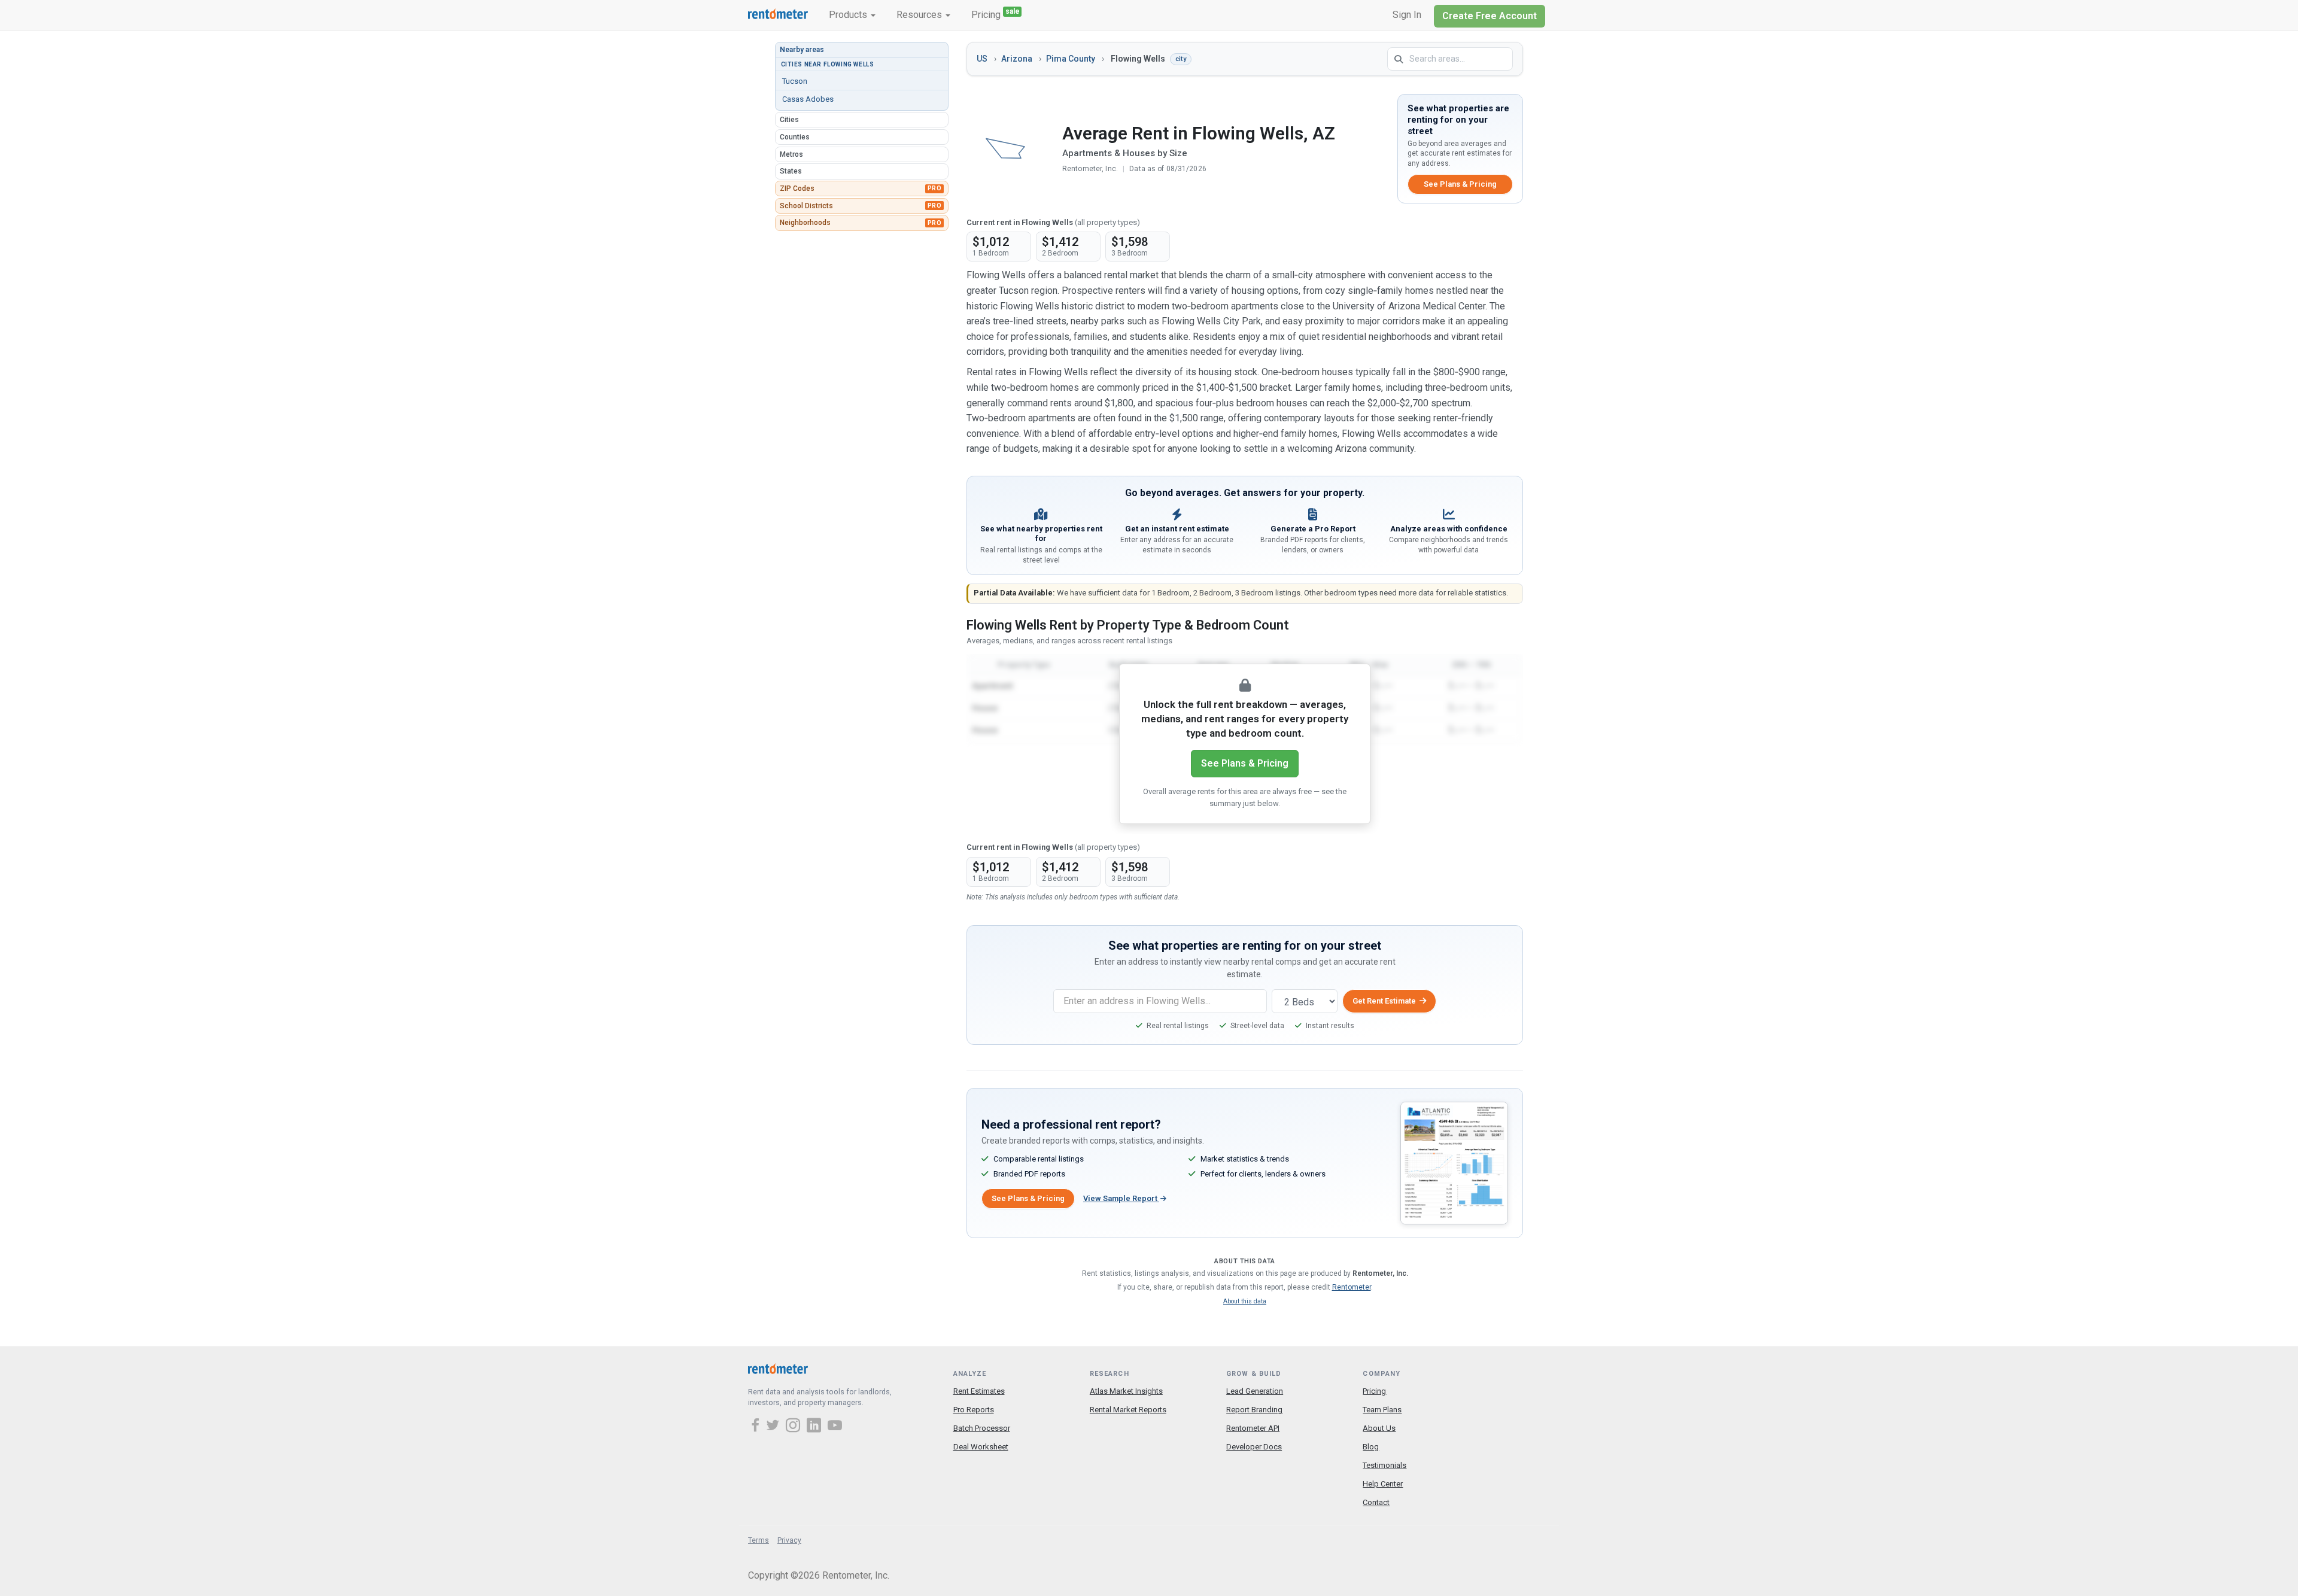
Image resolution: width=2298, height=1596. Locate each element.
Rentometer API (1253, 1428)
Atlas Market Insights (1126, 1391)
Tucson (795, 81)
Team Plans (1382, 1410)
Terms (759, 1540)
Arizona (1017, 59)
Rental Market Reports (1128, 1410)
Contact (1376, 1502)
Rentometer (1352, 1287)
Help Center (1383, 1484)
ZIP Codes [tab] (861, 189)
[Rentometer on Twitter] (774, 1427)
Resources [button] (920, 15)
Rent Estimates (979, 1391)
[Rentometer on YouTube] (835, 1427)
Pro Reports (974, 1410)
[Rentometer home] (778, 15)
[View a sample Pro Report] (1454, 1162)
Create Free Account (1490, 16)
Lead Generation (1255, 1391)
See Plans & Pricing (1460, 184)
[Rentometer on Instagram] (795, 1427)
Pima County (1071, 59)
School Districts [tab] (861, 206)
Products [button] (849, 15)
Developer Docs (1254, 1447)
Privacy (789, 1540)
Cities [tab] (789, 120)
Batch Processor (982, 1428)
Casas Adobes (808, 99)
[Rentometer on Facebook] (757, 1427)
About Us (1379, 1428)
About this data (1245, 1301)
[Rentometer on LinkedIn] (816, 1427)
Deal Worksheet (981, 1447)
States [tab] (791, 171)
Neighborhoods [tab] (861, 223)
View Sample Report (1121, 1198)
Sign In (1407, 15)
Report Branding (1254, 1410)
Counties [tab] (795, 137)
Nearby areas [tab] (802, 50)
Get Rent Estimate (1384, 1001)
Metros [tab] (791, 154)
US (982, 59)
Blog (1371, 1447)
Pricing (996, 14)
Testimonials (1384, 1465)
